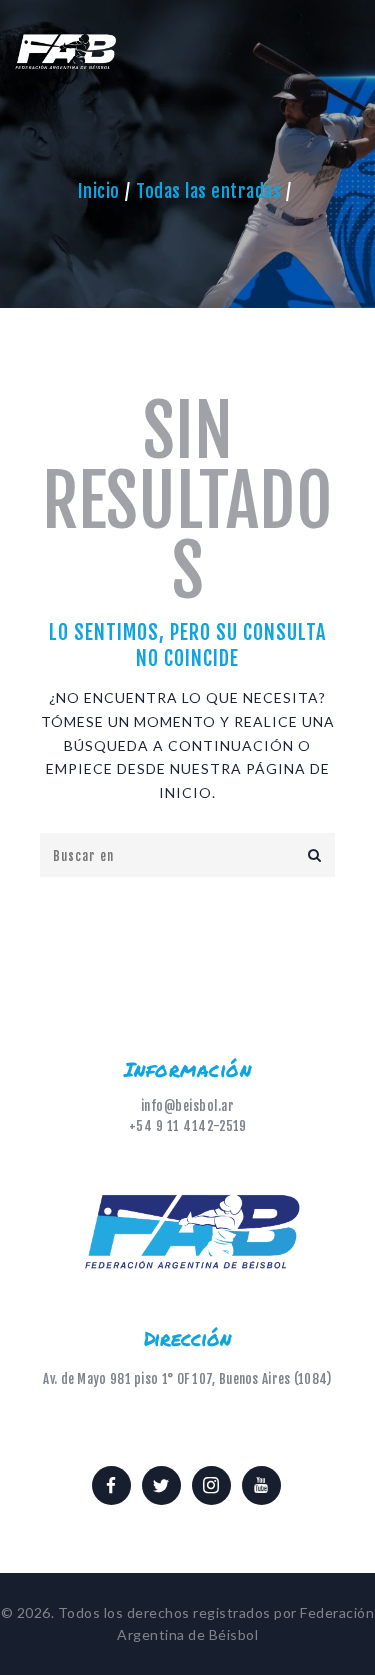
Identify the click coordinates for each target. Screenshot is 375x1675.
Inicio (99, 191)
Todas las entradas (208, 191)
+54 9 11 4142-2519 (188, 1126)
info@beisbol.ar (188, 1106)
